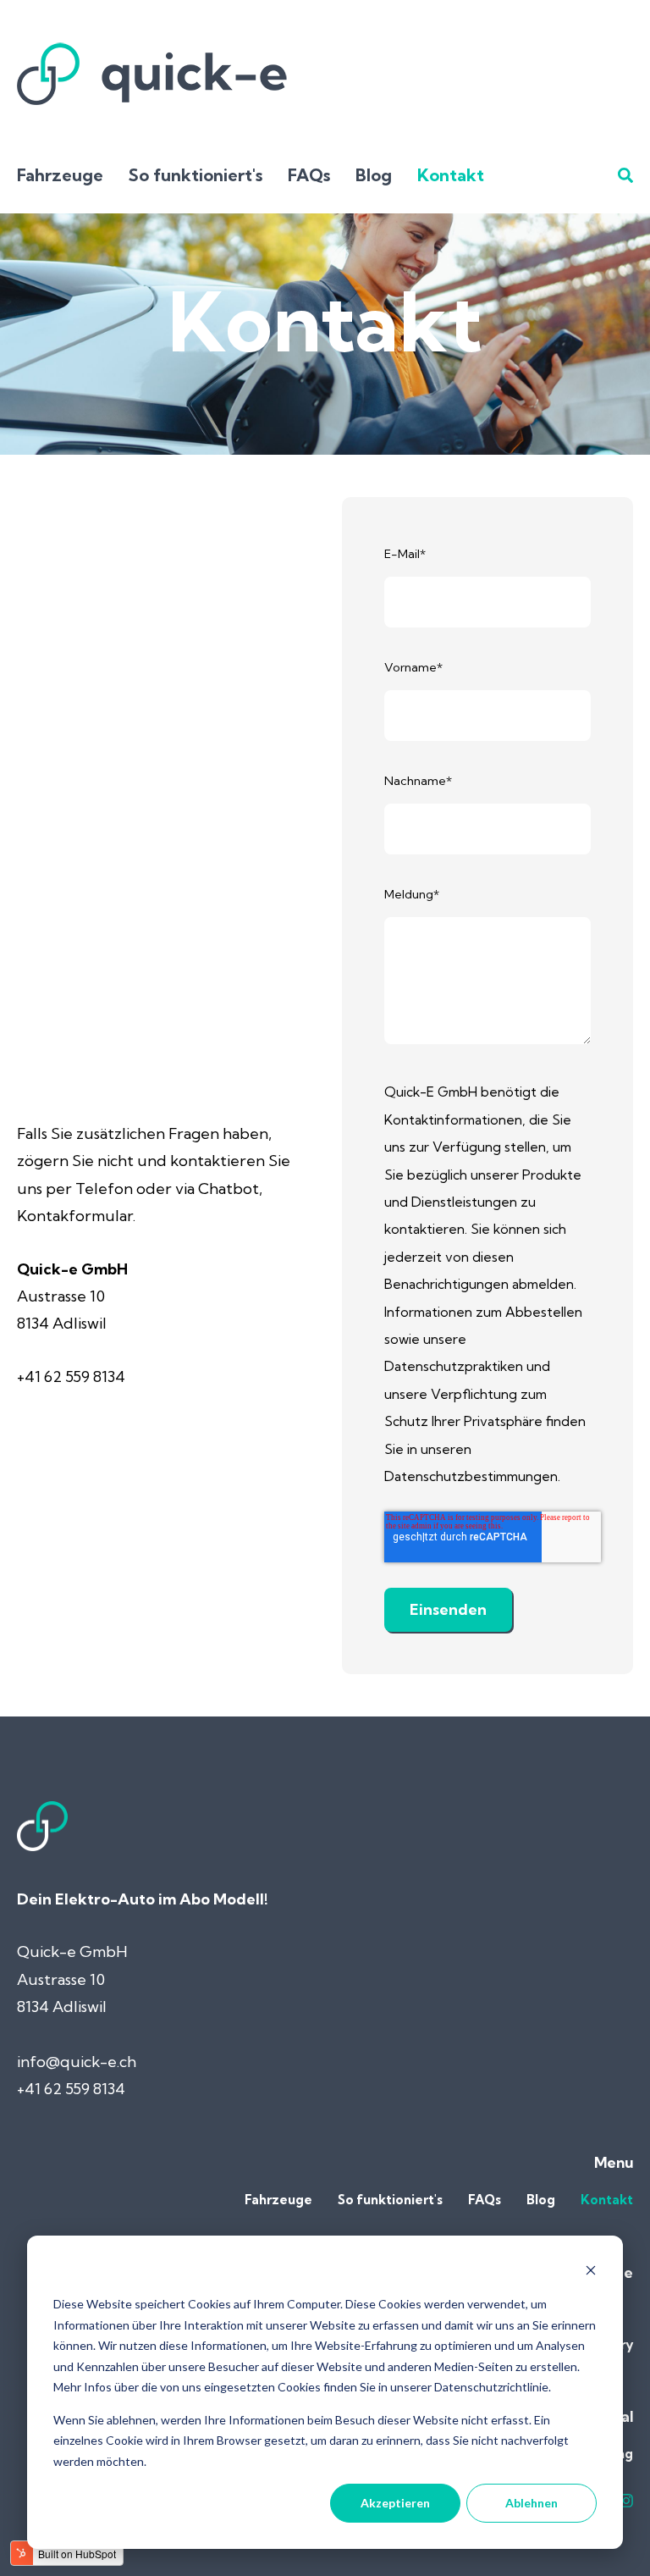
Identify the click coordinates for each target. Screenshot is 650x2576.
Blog (374, 175)
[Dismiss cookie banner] (591, 2272)
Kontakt (451, 175)
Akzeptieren (395, 2503)
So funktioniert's (196, 175)
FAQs (309, 175)
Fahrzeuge (60, 175)
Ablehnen (532, 2503)
